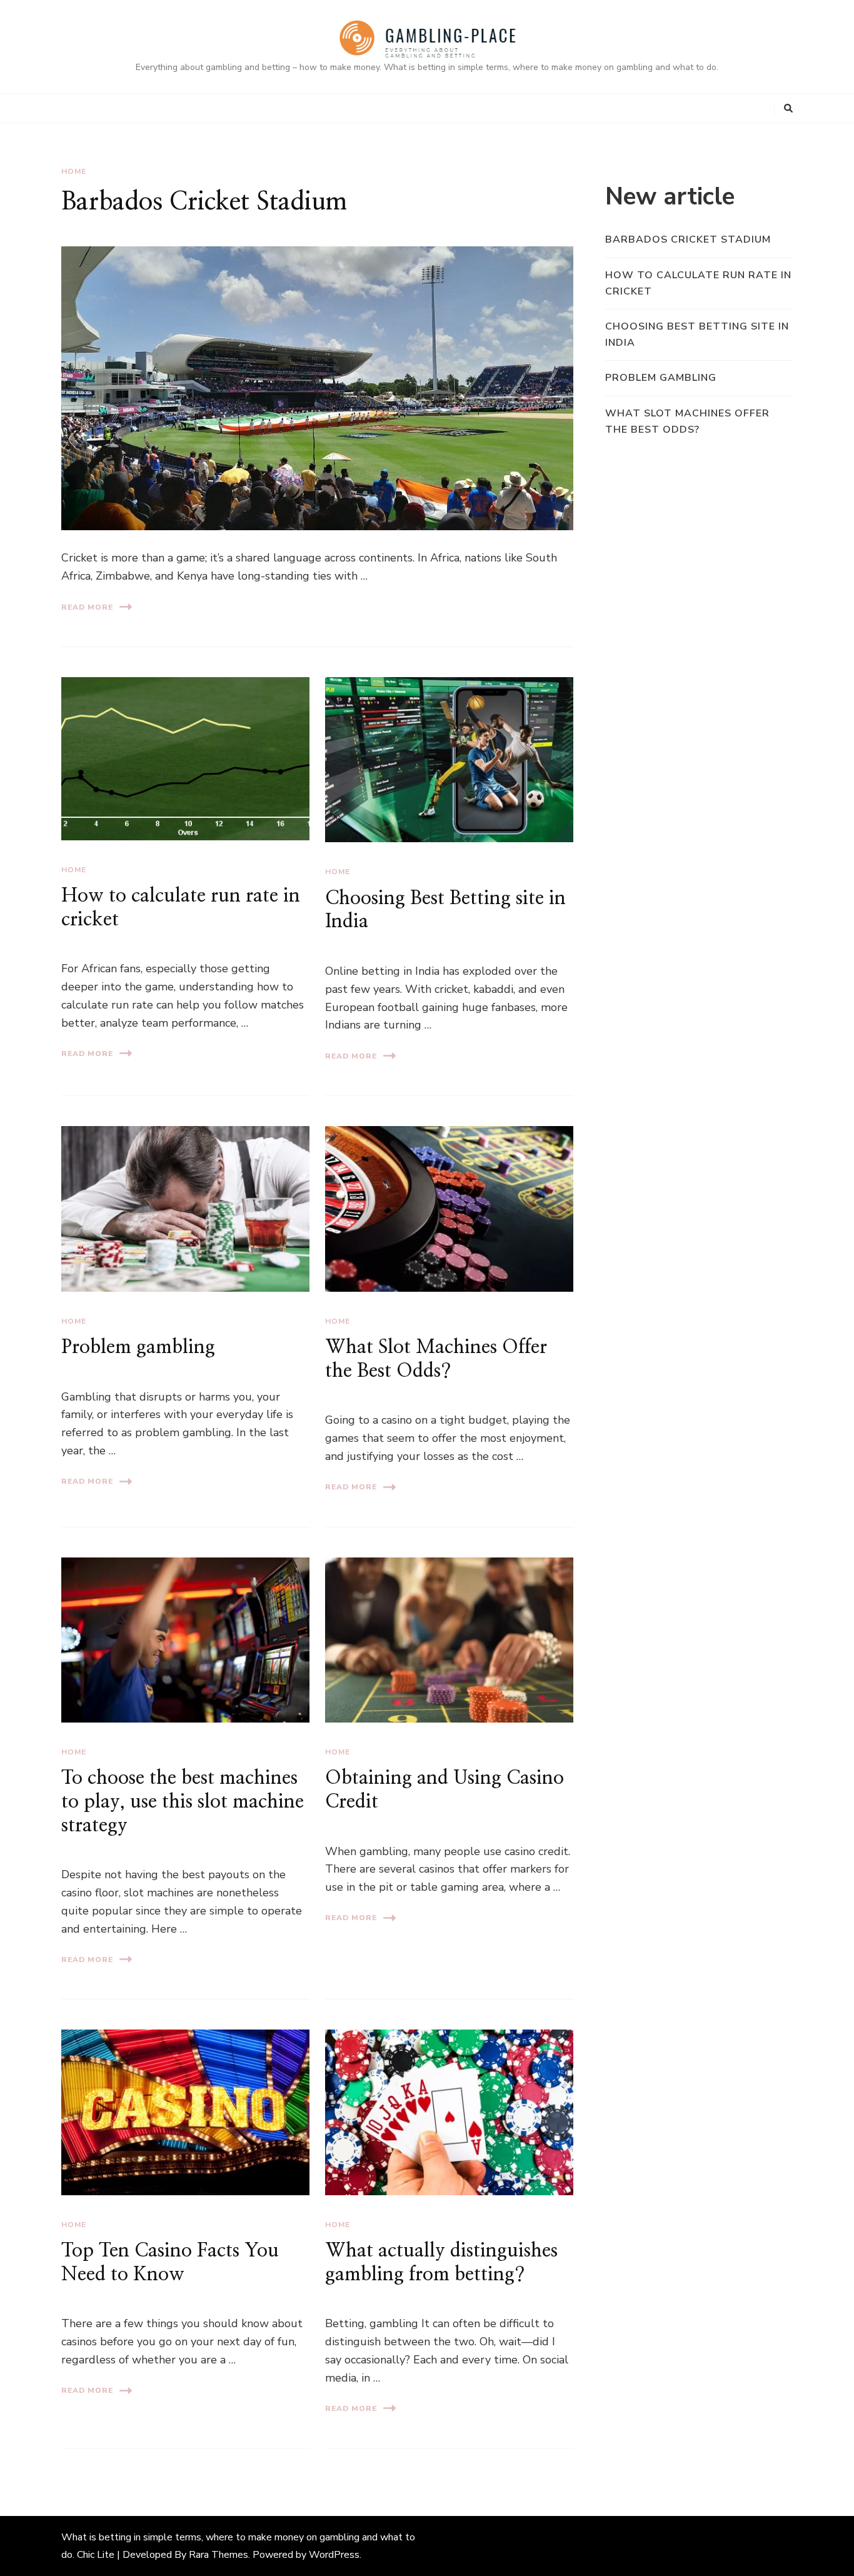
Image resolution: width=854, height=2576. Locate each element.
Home (74, 171)
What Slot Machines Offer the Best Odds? (687, 421)
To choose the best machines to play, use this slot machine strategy (183, 1802)
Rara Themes (219, 2555)
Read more (87, 607)
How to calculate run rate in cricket (698, 283)
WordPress (334, 2555)
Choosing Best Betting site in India (697, 335)
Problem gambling (138, 1347)
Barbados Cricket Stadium (204, 202)
